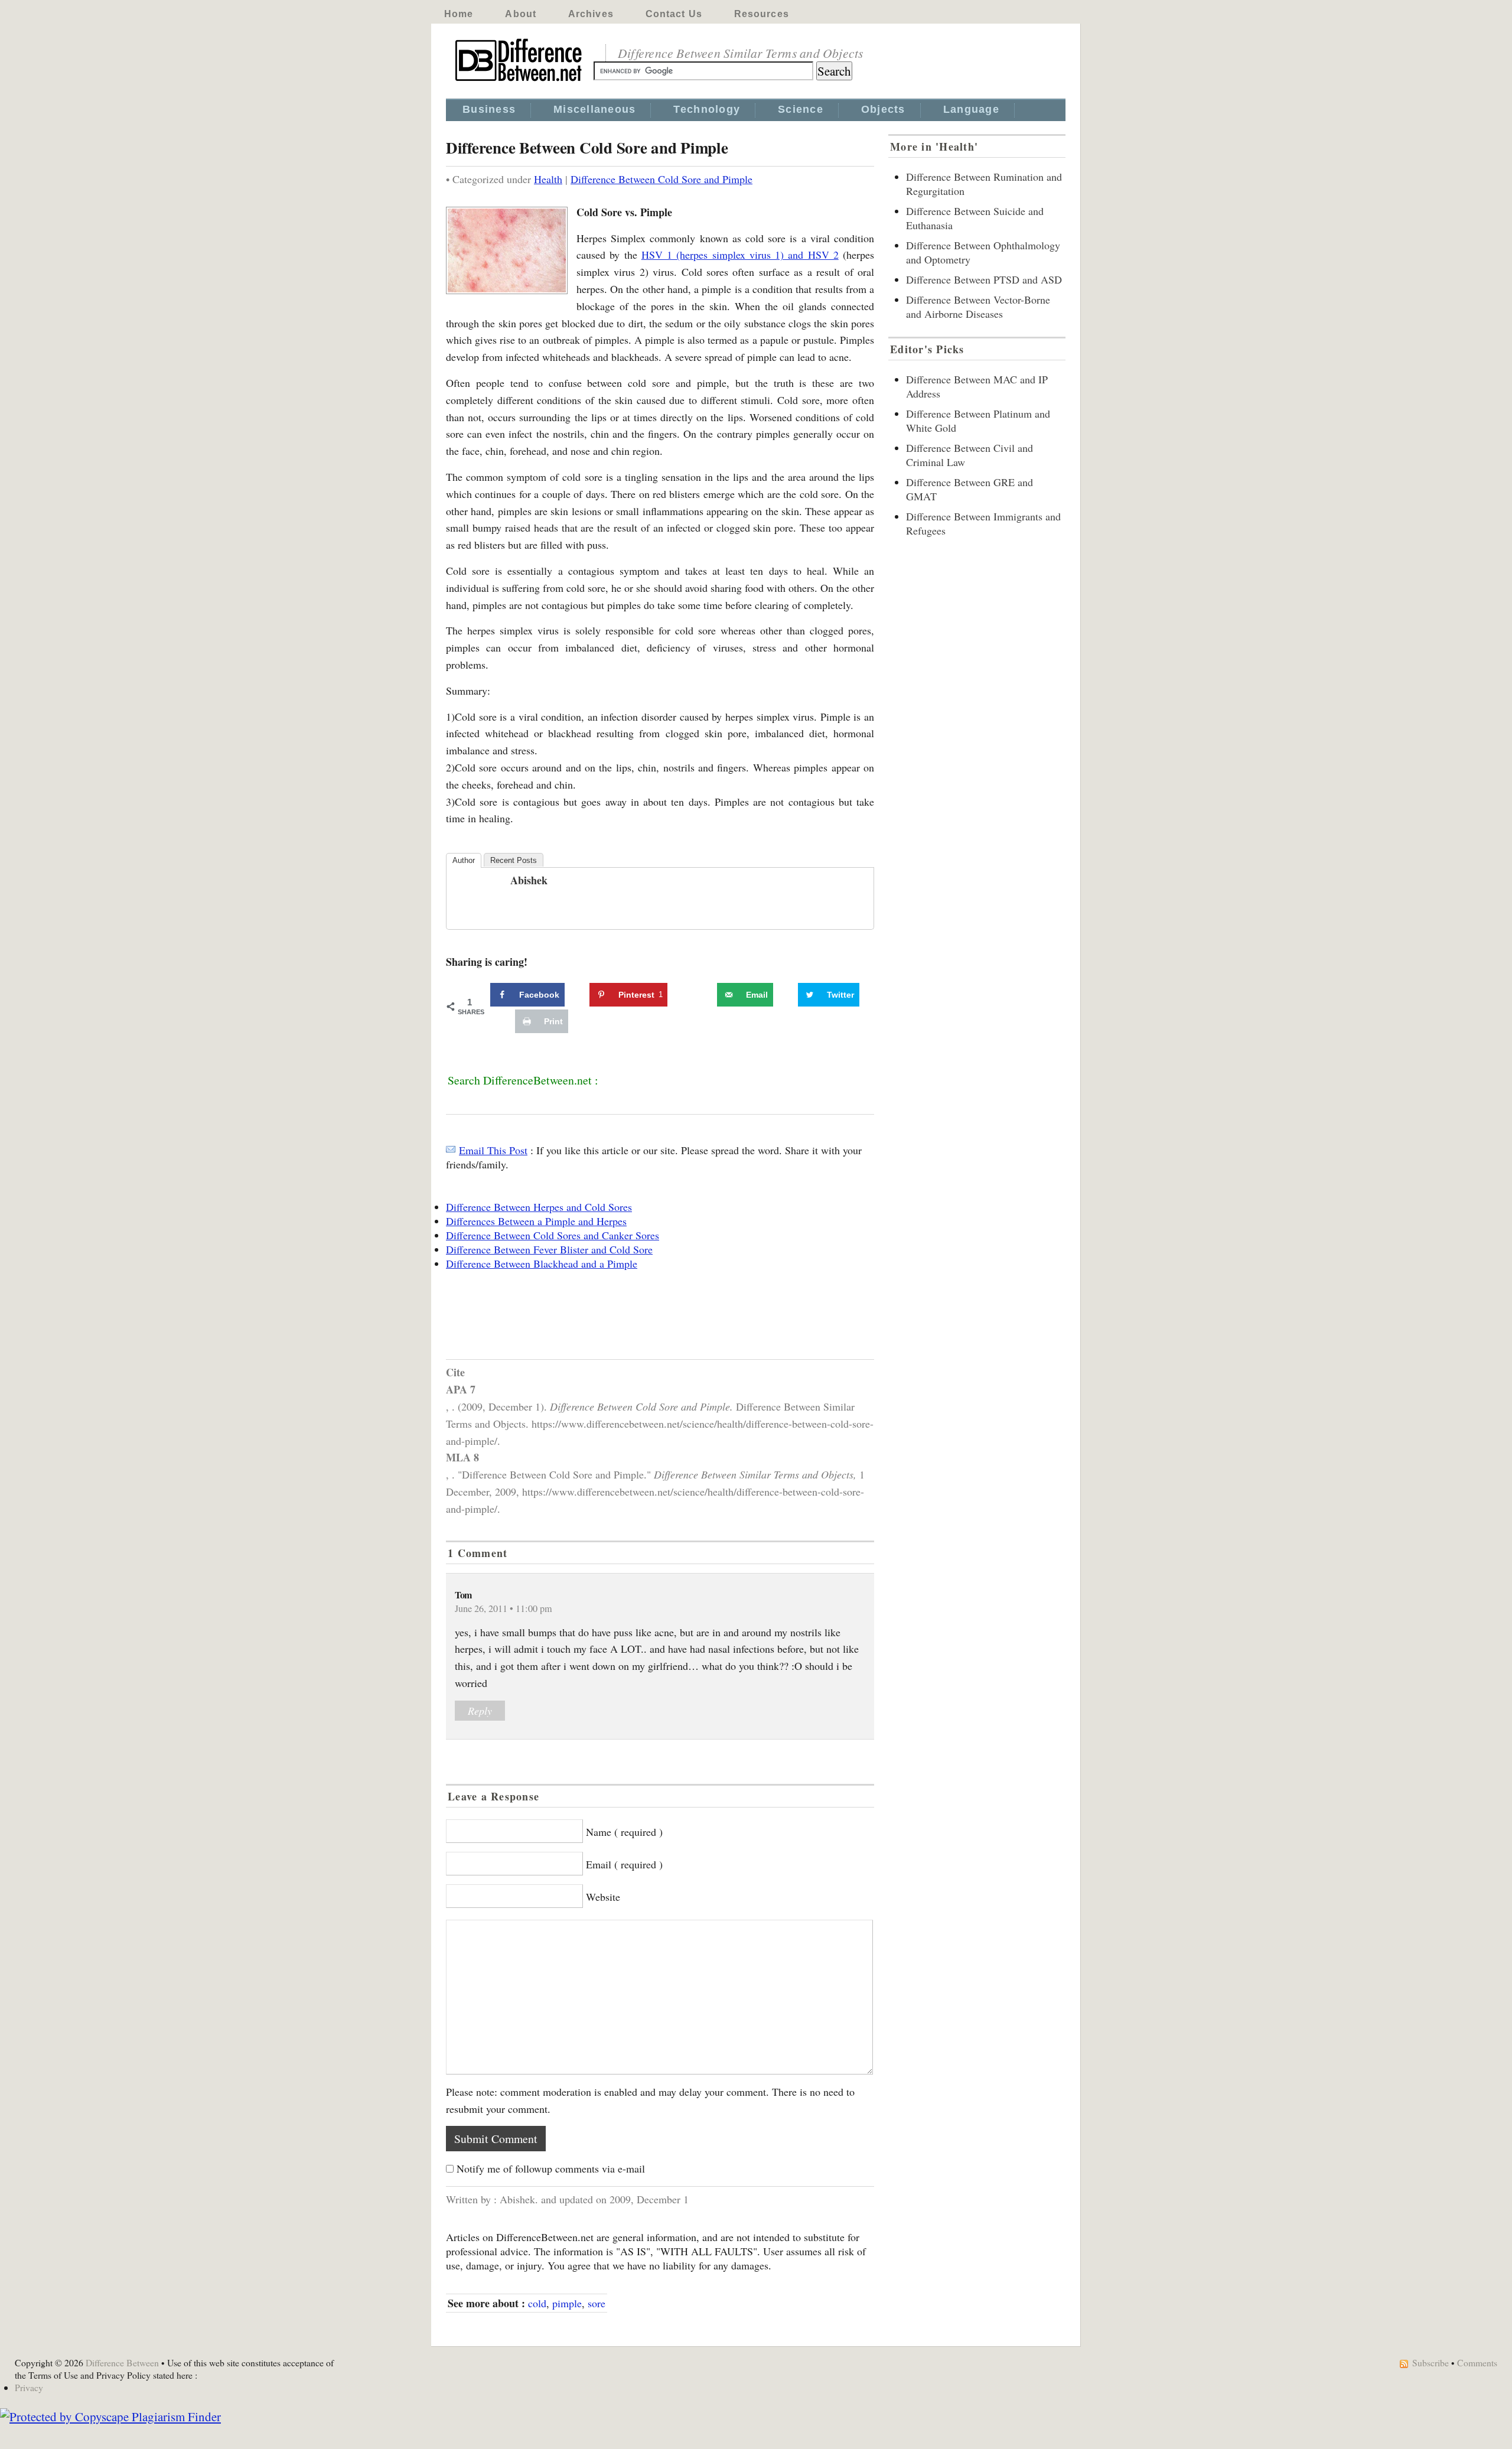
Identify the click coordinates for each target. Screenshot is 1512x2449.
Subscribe (1430, 2362)
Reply (480, 1711)
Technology (707, 109)
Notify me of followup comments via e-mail (551, 2168)
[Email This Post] (451, 1150)
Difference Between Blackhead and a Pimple (542, 1263)
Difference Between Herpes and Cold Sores (539, 1207)
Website (603, 1897)
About (521, 14)
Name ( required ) (624, 1832)
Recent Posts (514, 860)
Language (971, 109)
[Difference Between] (520, 82)
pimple (567, 2303)
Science (801, 109)
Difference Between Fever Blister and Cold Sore (549, 1249)
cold (537, 2303)
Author (464, 860)
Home (459, 14)
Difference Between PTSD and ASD (984, 279)
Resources (762, 14)
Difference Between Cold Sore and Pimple (661, 179)
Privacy (29, 2387)
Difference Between (122, 2362)
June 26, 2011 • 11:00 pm (504, 1608)
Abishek (529, 880)
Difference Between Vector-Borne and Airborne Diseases (978, 307)
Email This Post (493, 1150)
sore (597, 2303)
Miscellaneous (594, 109)
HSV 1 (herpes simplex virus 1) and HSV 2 (740, 255)
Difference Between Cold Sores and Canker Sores (553, 1235)
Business (489, 109)
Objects (883, 109)
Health (548, 179)
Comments (1477, 2362)
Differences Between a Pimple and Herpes (536, 1221)
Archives (591, 14)
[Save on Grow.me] (704, 995)
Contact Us (674, 14)
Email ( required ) (624, 1864)
